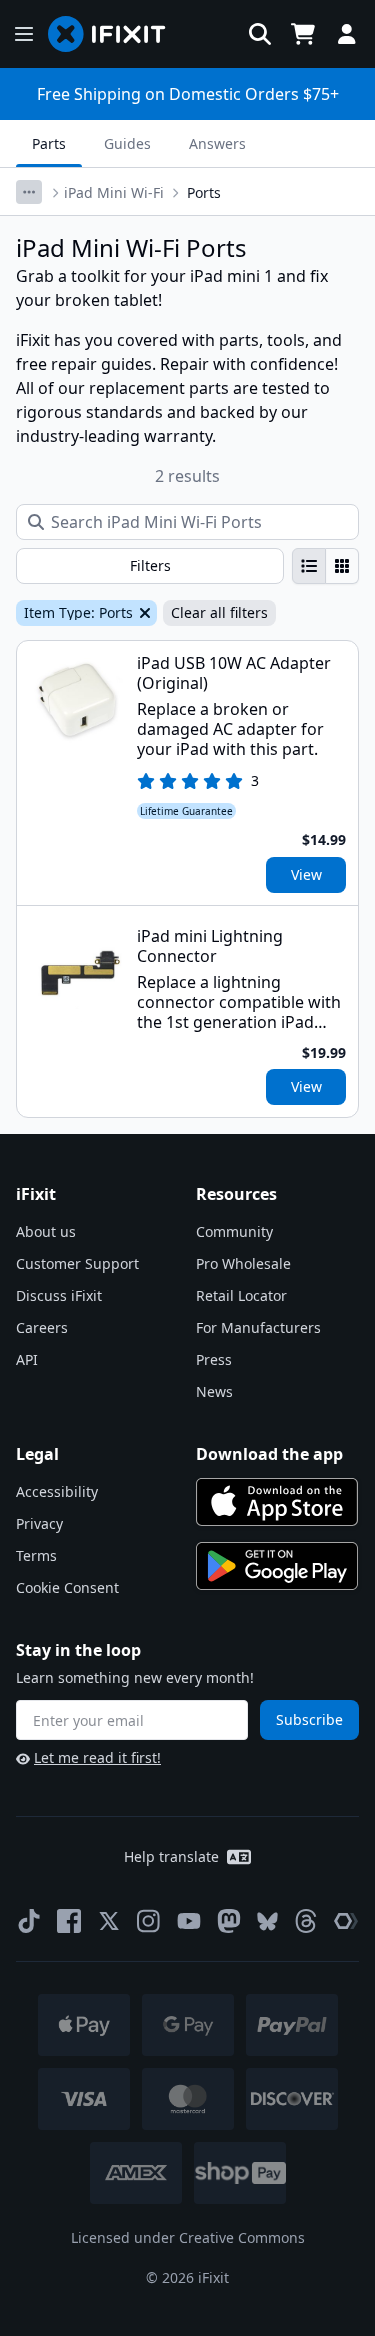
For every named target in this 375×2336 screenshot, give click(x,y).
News (214, 1391)
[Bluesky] (267, 1921)
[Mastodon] (229, 1921)
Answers (217, 143)
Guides (127, 143)
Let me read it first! (97, 1757)
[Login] (347, 34)
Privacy (39, 1523)
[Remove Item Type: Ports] (143, 613)
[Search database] (260, 34)
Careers (42, 1327)
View (306, 874)
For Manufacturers (258, 1327)
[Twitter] (109, 1921)
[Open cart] (303, 34)
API (27, 1359)
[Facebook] (69, 1921)
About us (46, 1231)
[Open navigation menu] (24, 34)
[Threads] (306, 1921)
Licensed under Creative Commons (188, 2237)
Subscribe (309, 1719)
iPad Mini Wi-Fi (114, 192)
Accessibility (57, 1491)
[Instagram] (149, 1921)
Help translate (171, 1856)
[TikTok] (29, 1921)
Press (214, 1359)
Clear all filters (219, 612)
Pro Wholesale (243, 1263)
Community (234, 1231)
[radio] (309, 566)
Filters (150, 565)
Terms (36, 1555)
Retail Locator (241, 1295)
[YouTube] (189, 1921)
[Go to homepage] (115, 34)
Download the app (269, 1454)
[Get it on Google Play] (277, 1566)
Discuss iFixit (59, 1295)
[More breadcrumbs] (29, 192)
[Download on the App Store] (277, 1502)
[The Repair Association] (346, 1921)
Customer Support (77, 1263)
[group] (325, 566)
